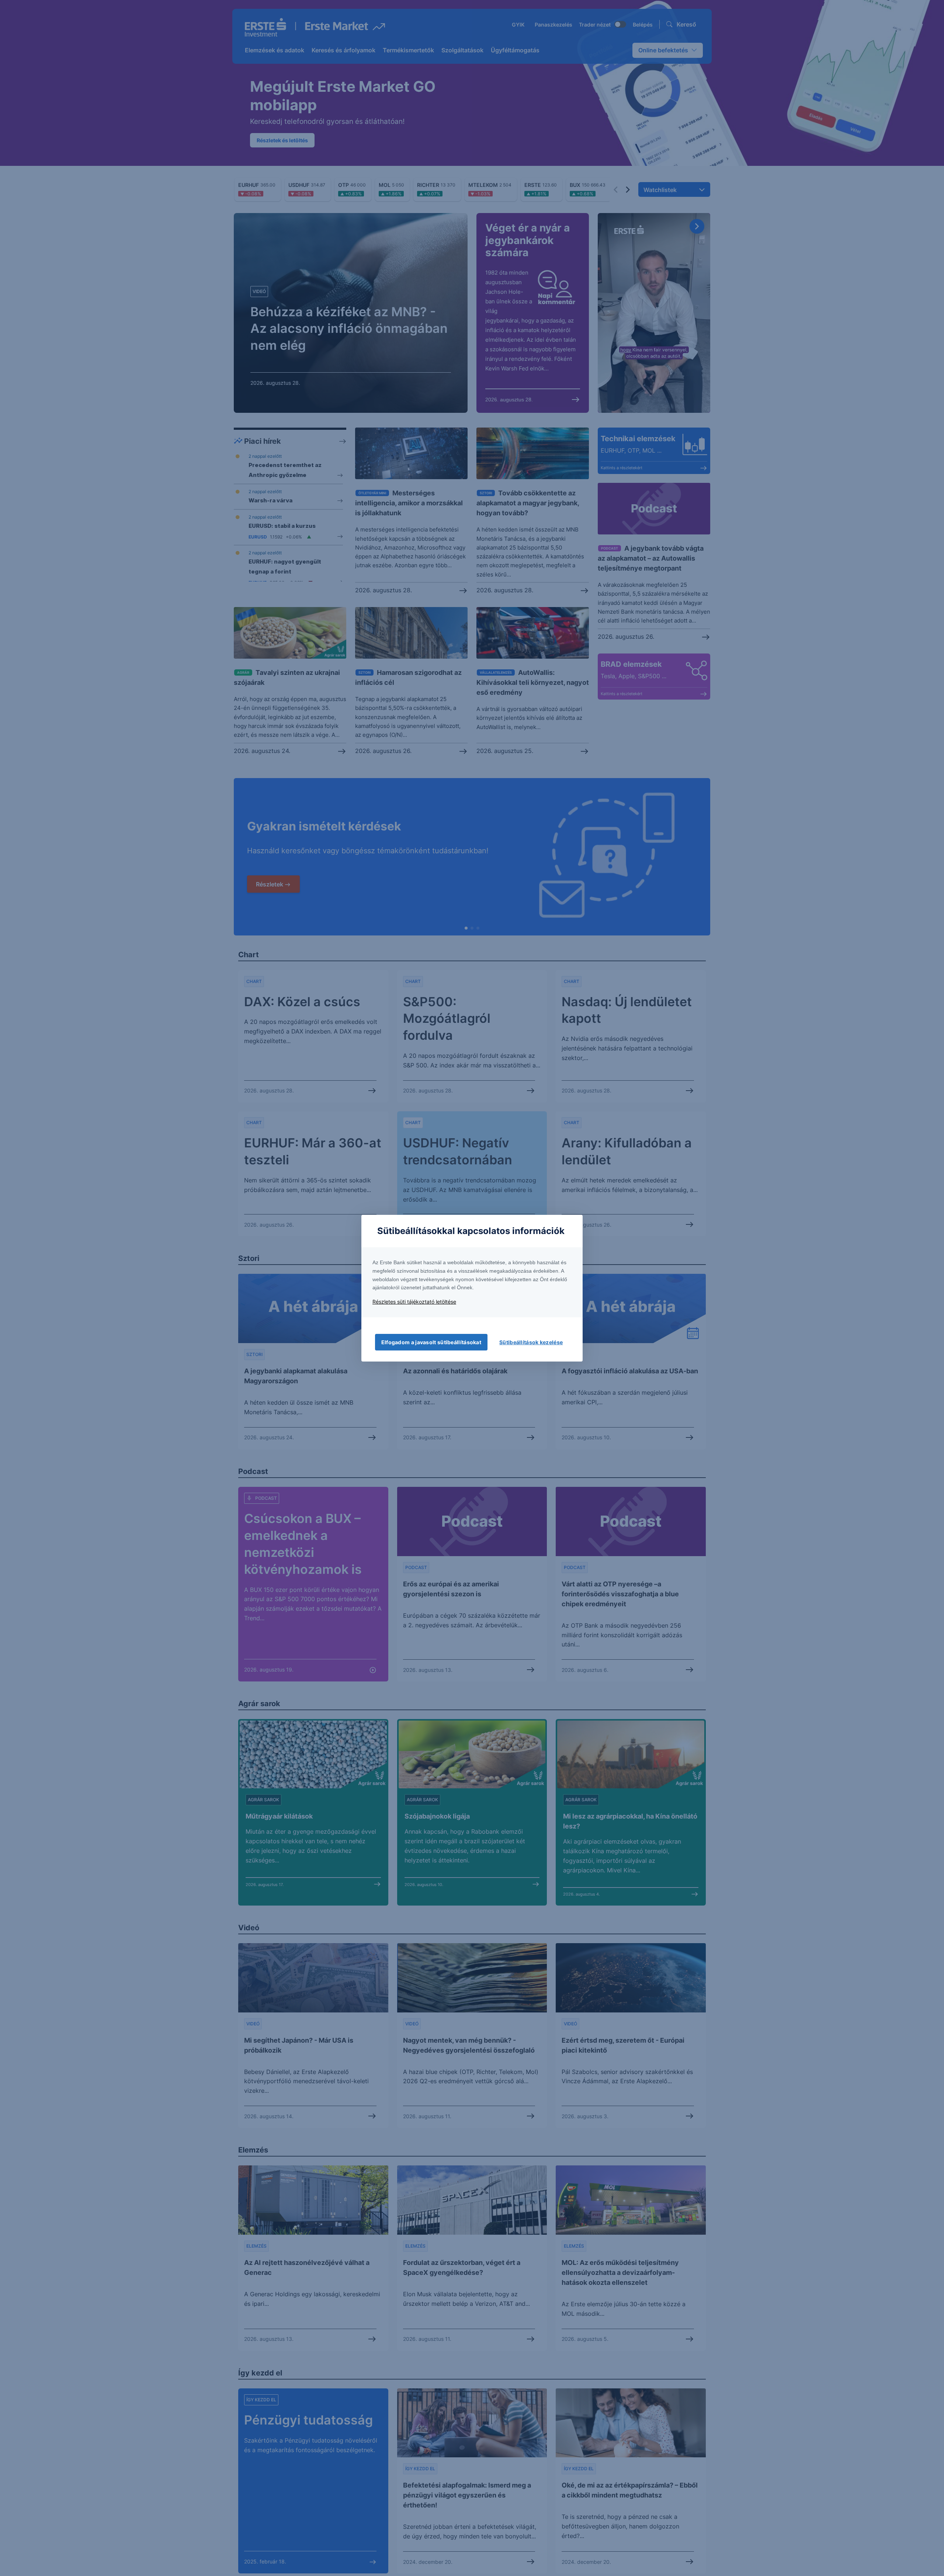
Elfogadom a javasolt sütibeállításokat (431, 1342)
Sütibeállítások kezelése (531, 1342)
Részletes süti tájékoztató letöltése (414, 1302)
